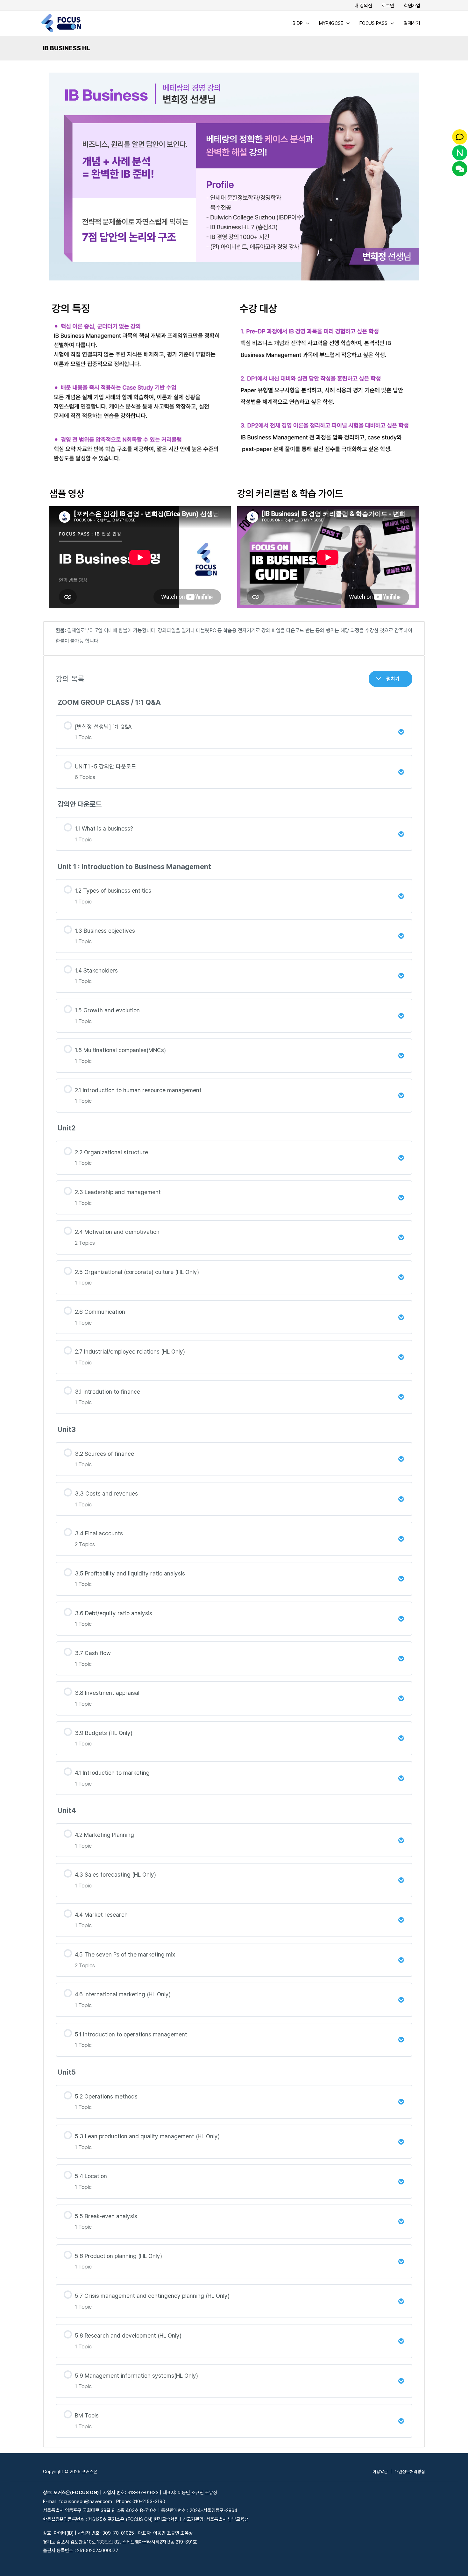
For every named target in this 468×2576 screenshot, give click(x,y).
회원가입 (412, 6)
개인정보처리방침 (410, 2472)
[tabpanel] (234, 1257)
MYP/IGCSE (331, 23)
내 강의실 (363, 6)
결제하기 (412, 23)
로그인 (388, 6)
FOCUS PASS (373, 23)
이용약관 (380, 2472)
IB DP (297, 23)
